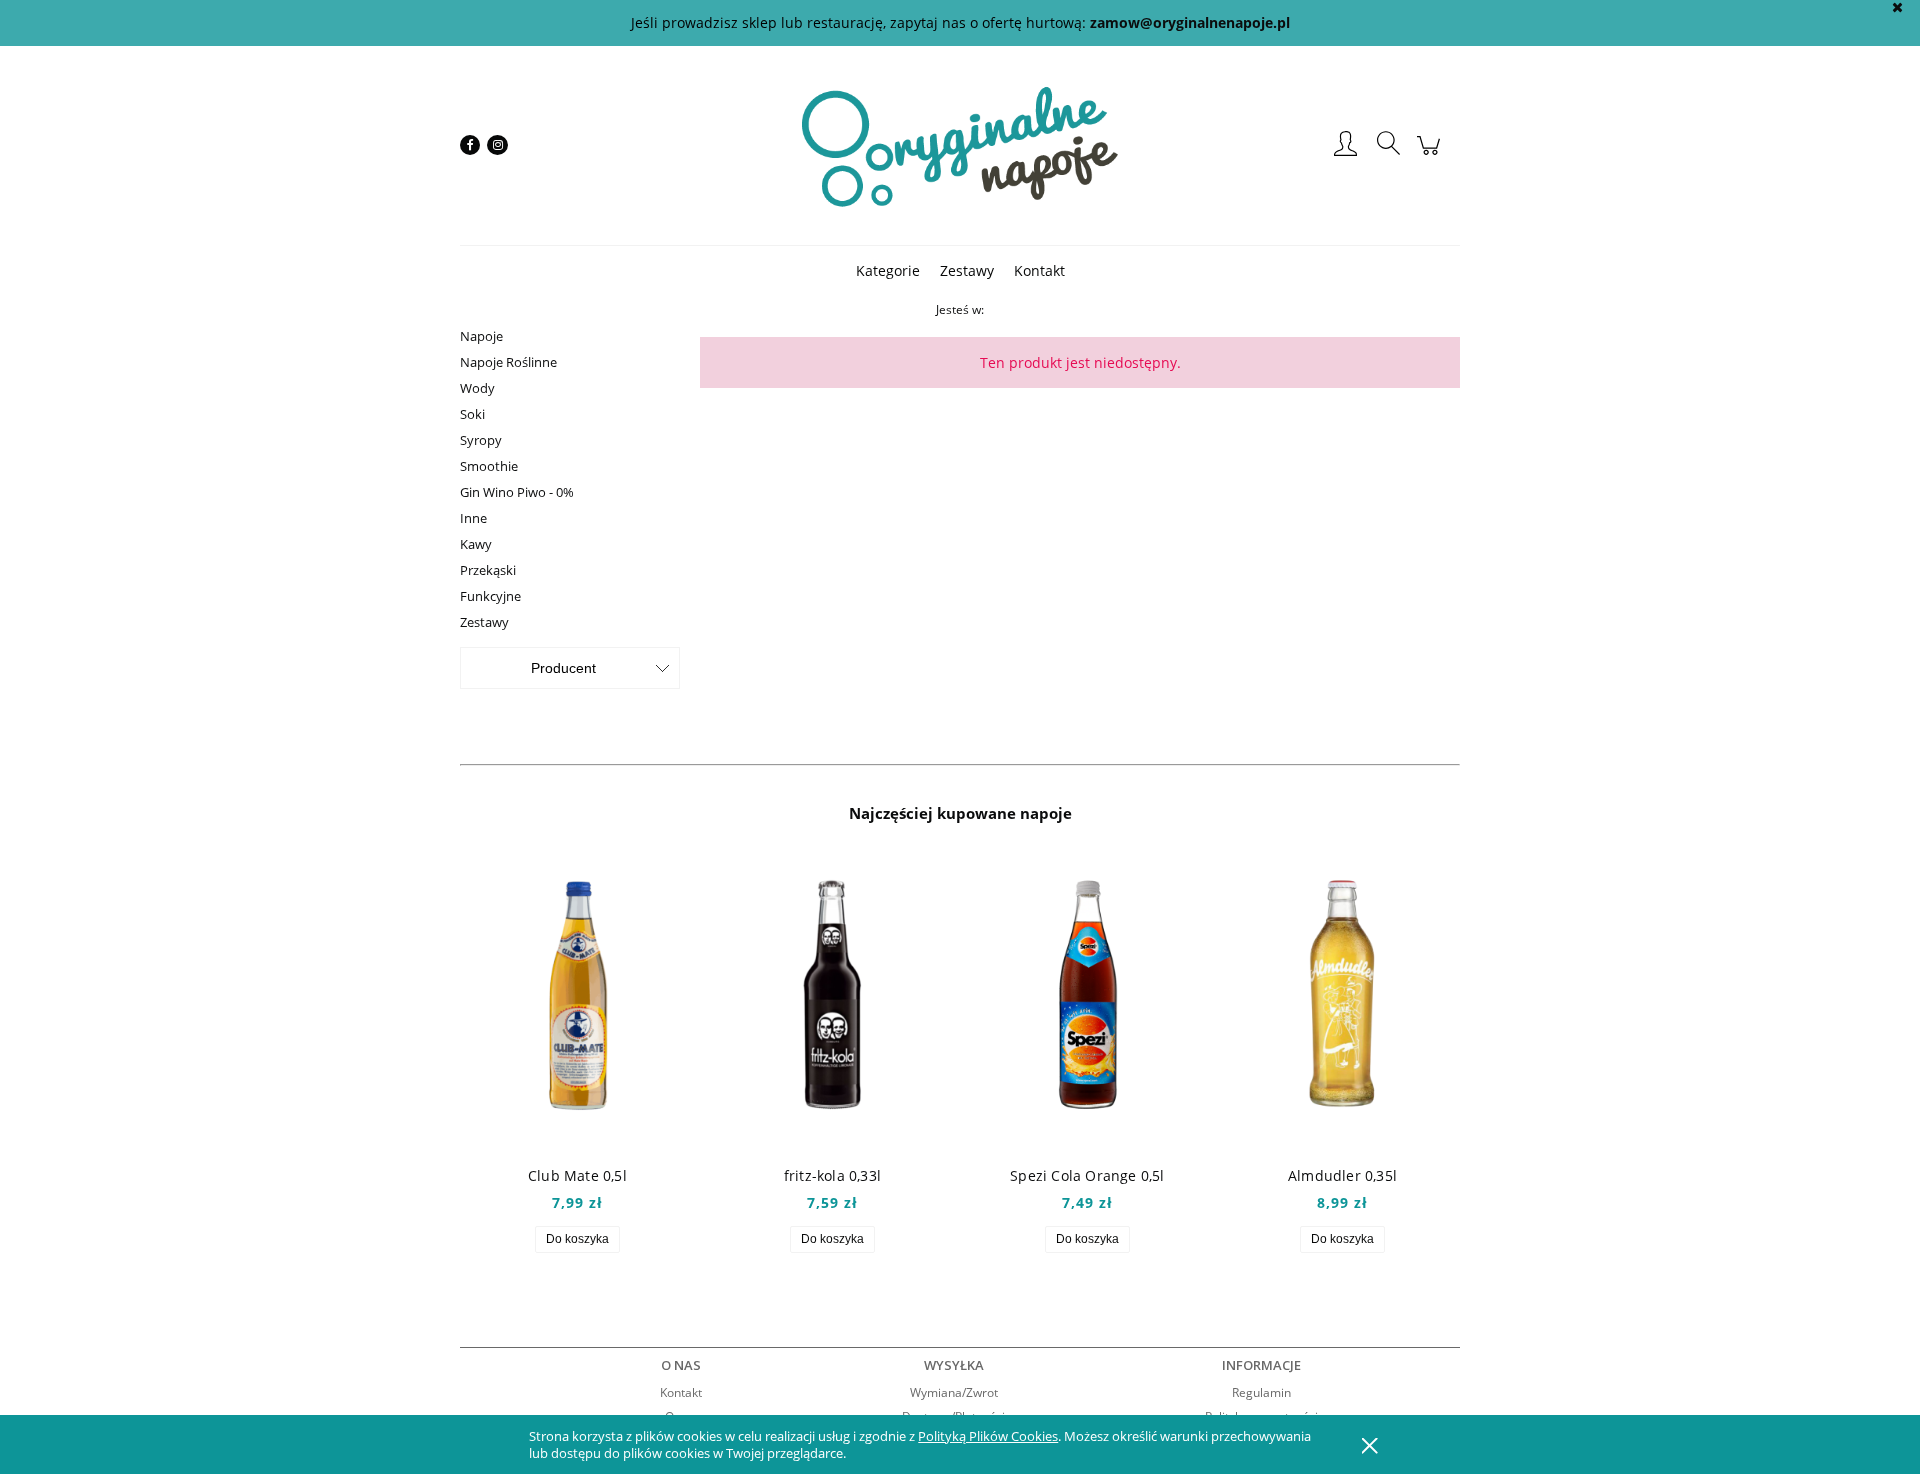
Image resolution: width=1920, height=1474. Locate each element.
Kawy (476, 544)
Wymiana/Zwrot (954, 1392)
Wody (477, 388)
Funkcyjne (490, 596)
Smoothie (489, 466)
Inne (473, 518)
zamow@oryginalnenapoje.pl (1190, 22)
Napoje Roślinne (508, 362)
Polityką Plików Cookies (988, 1436)
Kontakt (681, 1392)
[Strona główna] (960, 145)
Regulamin (1261, 1392)
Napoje (481, 336)
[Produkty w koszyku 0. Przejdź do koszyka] (1431, 155)
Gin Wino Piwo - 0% (517, 492)
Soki (472, 414)
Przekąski (488, 570)
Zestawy (484, 622)
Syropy (481, 440)
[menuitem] (888, 270)
